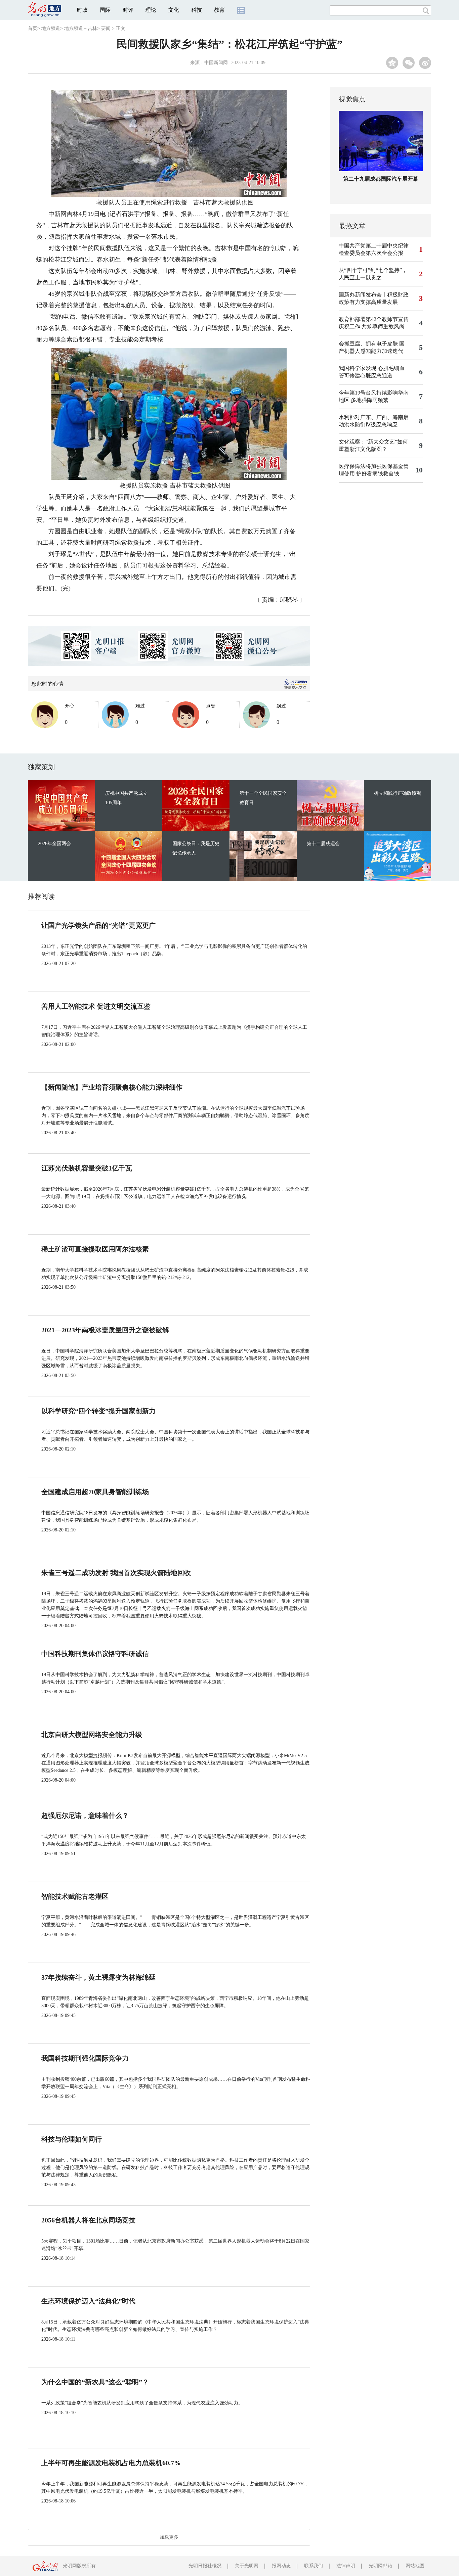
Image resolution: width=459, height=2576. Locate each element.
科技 (197, 10)
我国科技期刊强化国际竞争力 (85, 2058)
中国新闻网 (216, 63)
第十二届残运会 (323, 844)
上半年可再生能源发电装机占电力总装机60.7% (111, 2463)
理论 (151, 10)
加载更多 (169, 2537)
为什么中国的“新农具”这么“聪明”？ (95, 2382)
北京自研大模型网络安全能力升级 (92, 1735)
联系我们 (314, 2566)
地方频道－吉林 (81, 28)
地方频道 (51, 28)
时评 (128, 10)
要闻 (106, 28)
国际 (105, 10)
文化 (174, 10)
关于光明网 (247, 2566)
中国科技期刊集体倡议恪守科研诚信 (95, 1654)
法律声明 (346, 2566)
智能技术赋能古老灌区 (75, 1896)
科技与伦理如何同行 (72, 2139)
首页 (33, 28)
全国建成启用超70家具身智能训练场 (95, 1492)
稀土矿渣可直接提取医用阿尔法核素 (95, 1249)
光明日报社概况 (205, 2566)
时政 (82, 10)
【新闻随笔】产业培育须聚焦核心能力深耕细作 (112, 1087)
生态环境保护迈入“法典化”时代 (88, 2301)
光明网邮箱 (380, 2566)
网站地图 (415, 2566)
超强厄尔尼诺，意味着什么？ (85, 1815)
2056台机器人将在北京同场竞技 (88, 2220)
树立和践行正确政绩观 (398, 793)
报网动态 (281, 2566)
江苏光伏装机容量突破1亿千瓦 (87, 1168)
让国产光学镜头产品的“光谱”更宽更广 (98, 925)
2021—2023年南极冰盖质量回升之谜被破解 (105, 1330)
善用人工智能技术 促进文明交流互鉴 (96, 1006)
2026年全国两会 (54, 844)
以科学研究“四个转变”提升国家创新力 (98, 1411)
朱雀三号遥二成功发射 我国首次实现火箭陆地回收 (116, 1573)
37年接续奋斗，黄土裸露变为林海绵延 (98, 1977)
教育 (219, 10)
